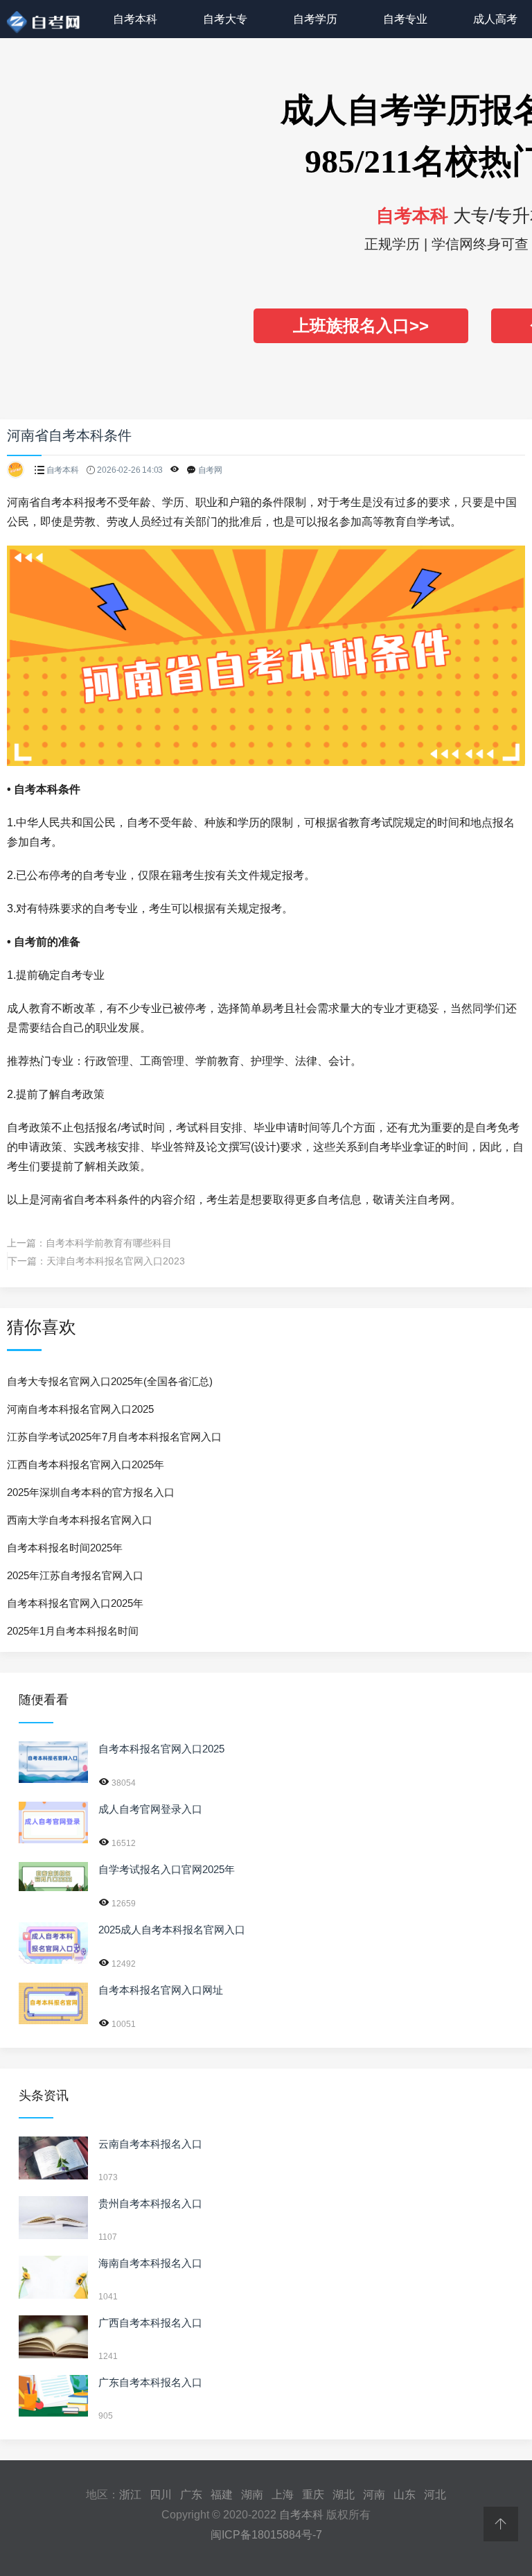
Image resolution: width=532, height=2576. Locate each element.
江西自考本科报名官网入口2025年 (86, 1464)
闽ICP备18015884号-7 (266, 2535)
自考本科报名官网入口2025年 (75, 1603)
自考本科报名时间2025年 (65, 1548)
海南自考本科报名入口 (150, 2263)
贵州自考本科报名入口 (150, 2203)
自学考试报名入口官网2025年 (167, 1869)
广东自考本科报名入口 (150, 2382)
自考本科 (135, 19)
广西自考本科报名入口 (150, 2323)
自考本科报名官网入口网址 (161, 1990)
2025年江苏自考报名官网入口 (75, 1575)
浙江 (130, 2495)
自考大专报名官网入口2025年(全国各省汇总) (110, 1381)
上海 (283, 2495)
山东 (405, 2495)
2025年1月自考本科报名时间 (73, 1631)
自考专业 (405, 19)
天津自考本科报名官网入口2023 (116, 1261)
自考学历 (315, 19)
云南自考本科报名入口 (150, 2144)
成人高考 (495, 19)
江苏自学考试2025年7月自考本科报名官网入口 (114, 1437)
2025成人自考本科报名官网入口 (172, 1930)
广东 (191, 2495)
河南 (374, 2495)
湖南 (252, 2495)
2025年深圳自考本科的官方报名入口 (91, 1492)
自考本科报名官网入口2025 (161, 1749)
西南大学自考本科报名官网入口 (80, 1520)
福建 (222, 2495)
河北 (435, 2495)
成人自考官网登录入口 (150, 1809)
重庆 (313, 2495)
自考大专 (225, 19)
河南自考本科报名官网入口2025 (80, 1409)
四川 (161, 2495)
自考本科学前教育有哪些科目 (109, 1243)
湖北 (344, 2495)
